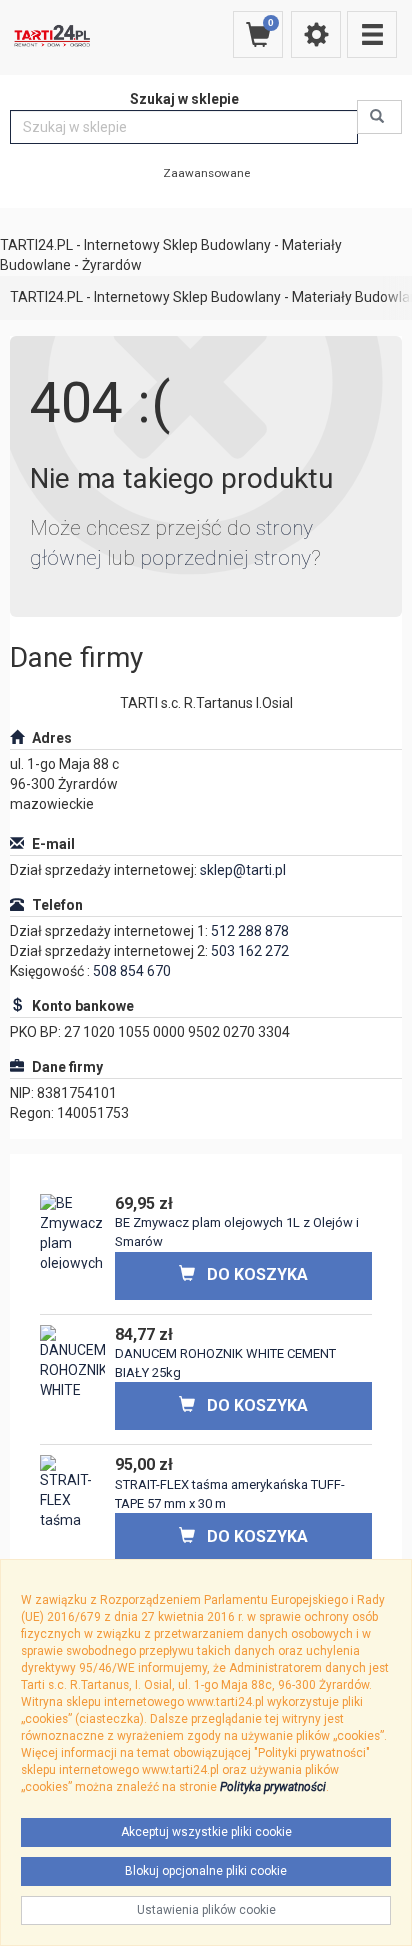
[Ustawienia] (316, 34)
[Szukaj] (379, 117)
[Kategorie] (372, 34)
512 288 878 (250, 931)
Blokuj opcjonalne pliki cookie (206, 1871)
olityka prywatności (276, 1787)
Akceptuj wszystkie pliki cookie (206, 1832)
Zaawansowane (206, 173)
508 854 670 (132, 971)
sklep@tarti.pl (243, 870)
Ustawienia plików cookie (206, 1910)
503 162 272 (250, 951)
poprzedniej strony (225, 558)
